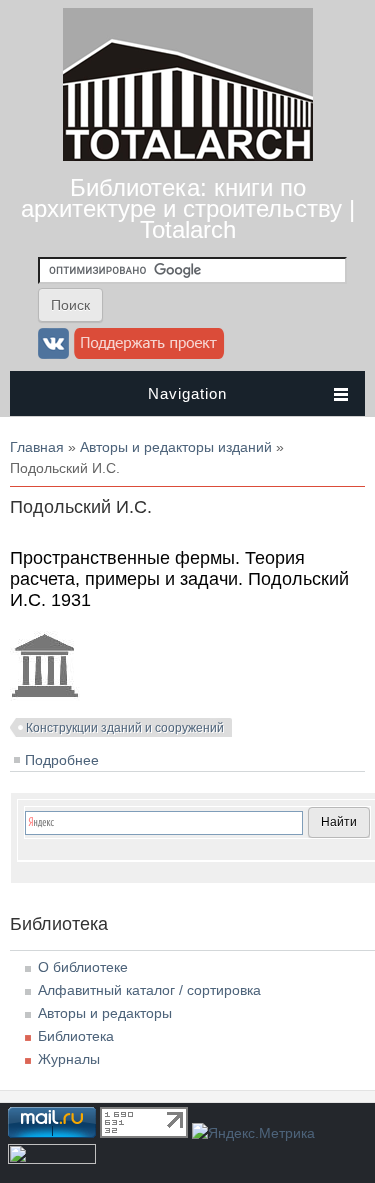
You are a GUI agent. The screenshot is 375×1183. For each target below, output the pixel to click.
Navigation (187, 393)
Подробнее (62, 760)
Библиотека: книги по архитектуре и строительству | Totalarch (188, 208)
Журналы (69, 1059)
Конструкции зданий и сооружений (125, 728)
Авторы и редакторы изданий (176, 447)
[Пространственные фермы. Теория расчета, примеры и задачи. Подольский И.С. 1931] (45, 696)
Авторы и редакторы (105, 1013)
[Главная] (188, 156)
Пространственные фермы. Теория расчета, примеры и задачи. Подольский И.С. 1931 (179, 579)
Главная (37, 447)
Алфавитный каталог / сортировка (149, 990)
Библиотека (76, 1036)
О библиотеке (83, 967)
